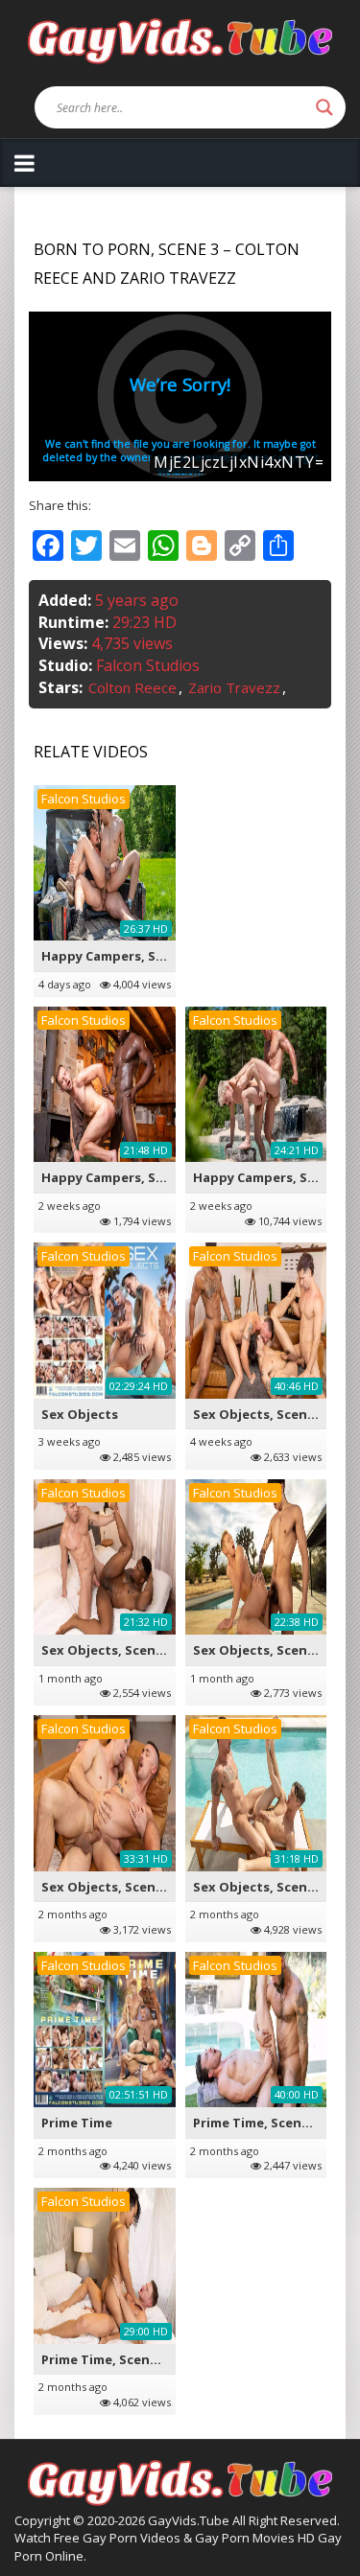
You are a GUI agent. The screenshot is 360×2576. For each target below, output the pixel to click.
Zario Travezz (234, 687)
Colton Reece (132, 687)
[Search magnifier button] (324, 107)
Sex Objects (80, 1414)
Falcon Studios (148, 665)
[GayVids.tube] (180, 40)
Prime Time (77, 2123)
